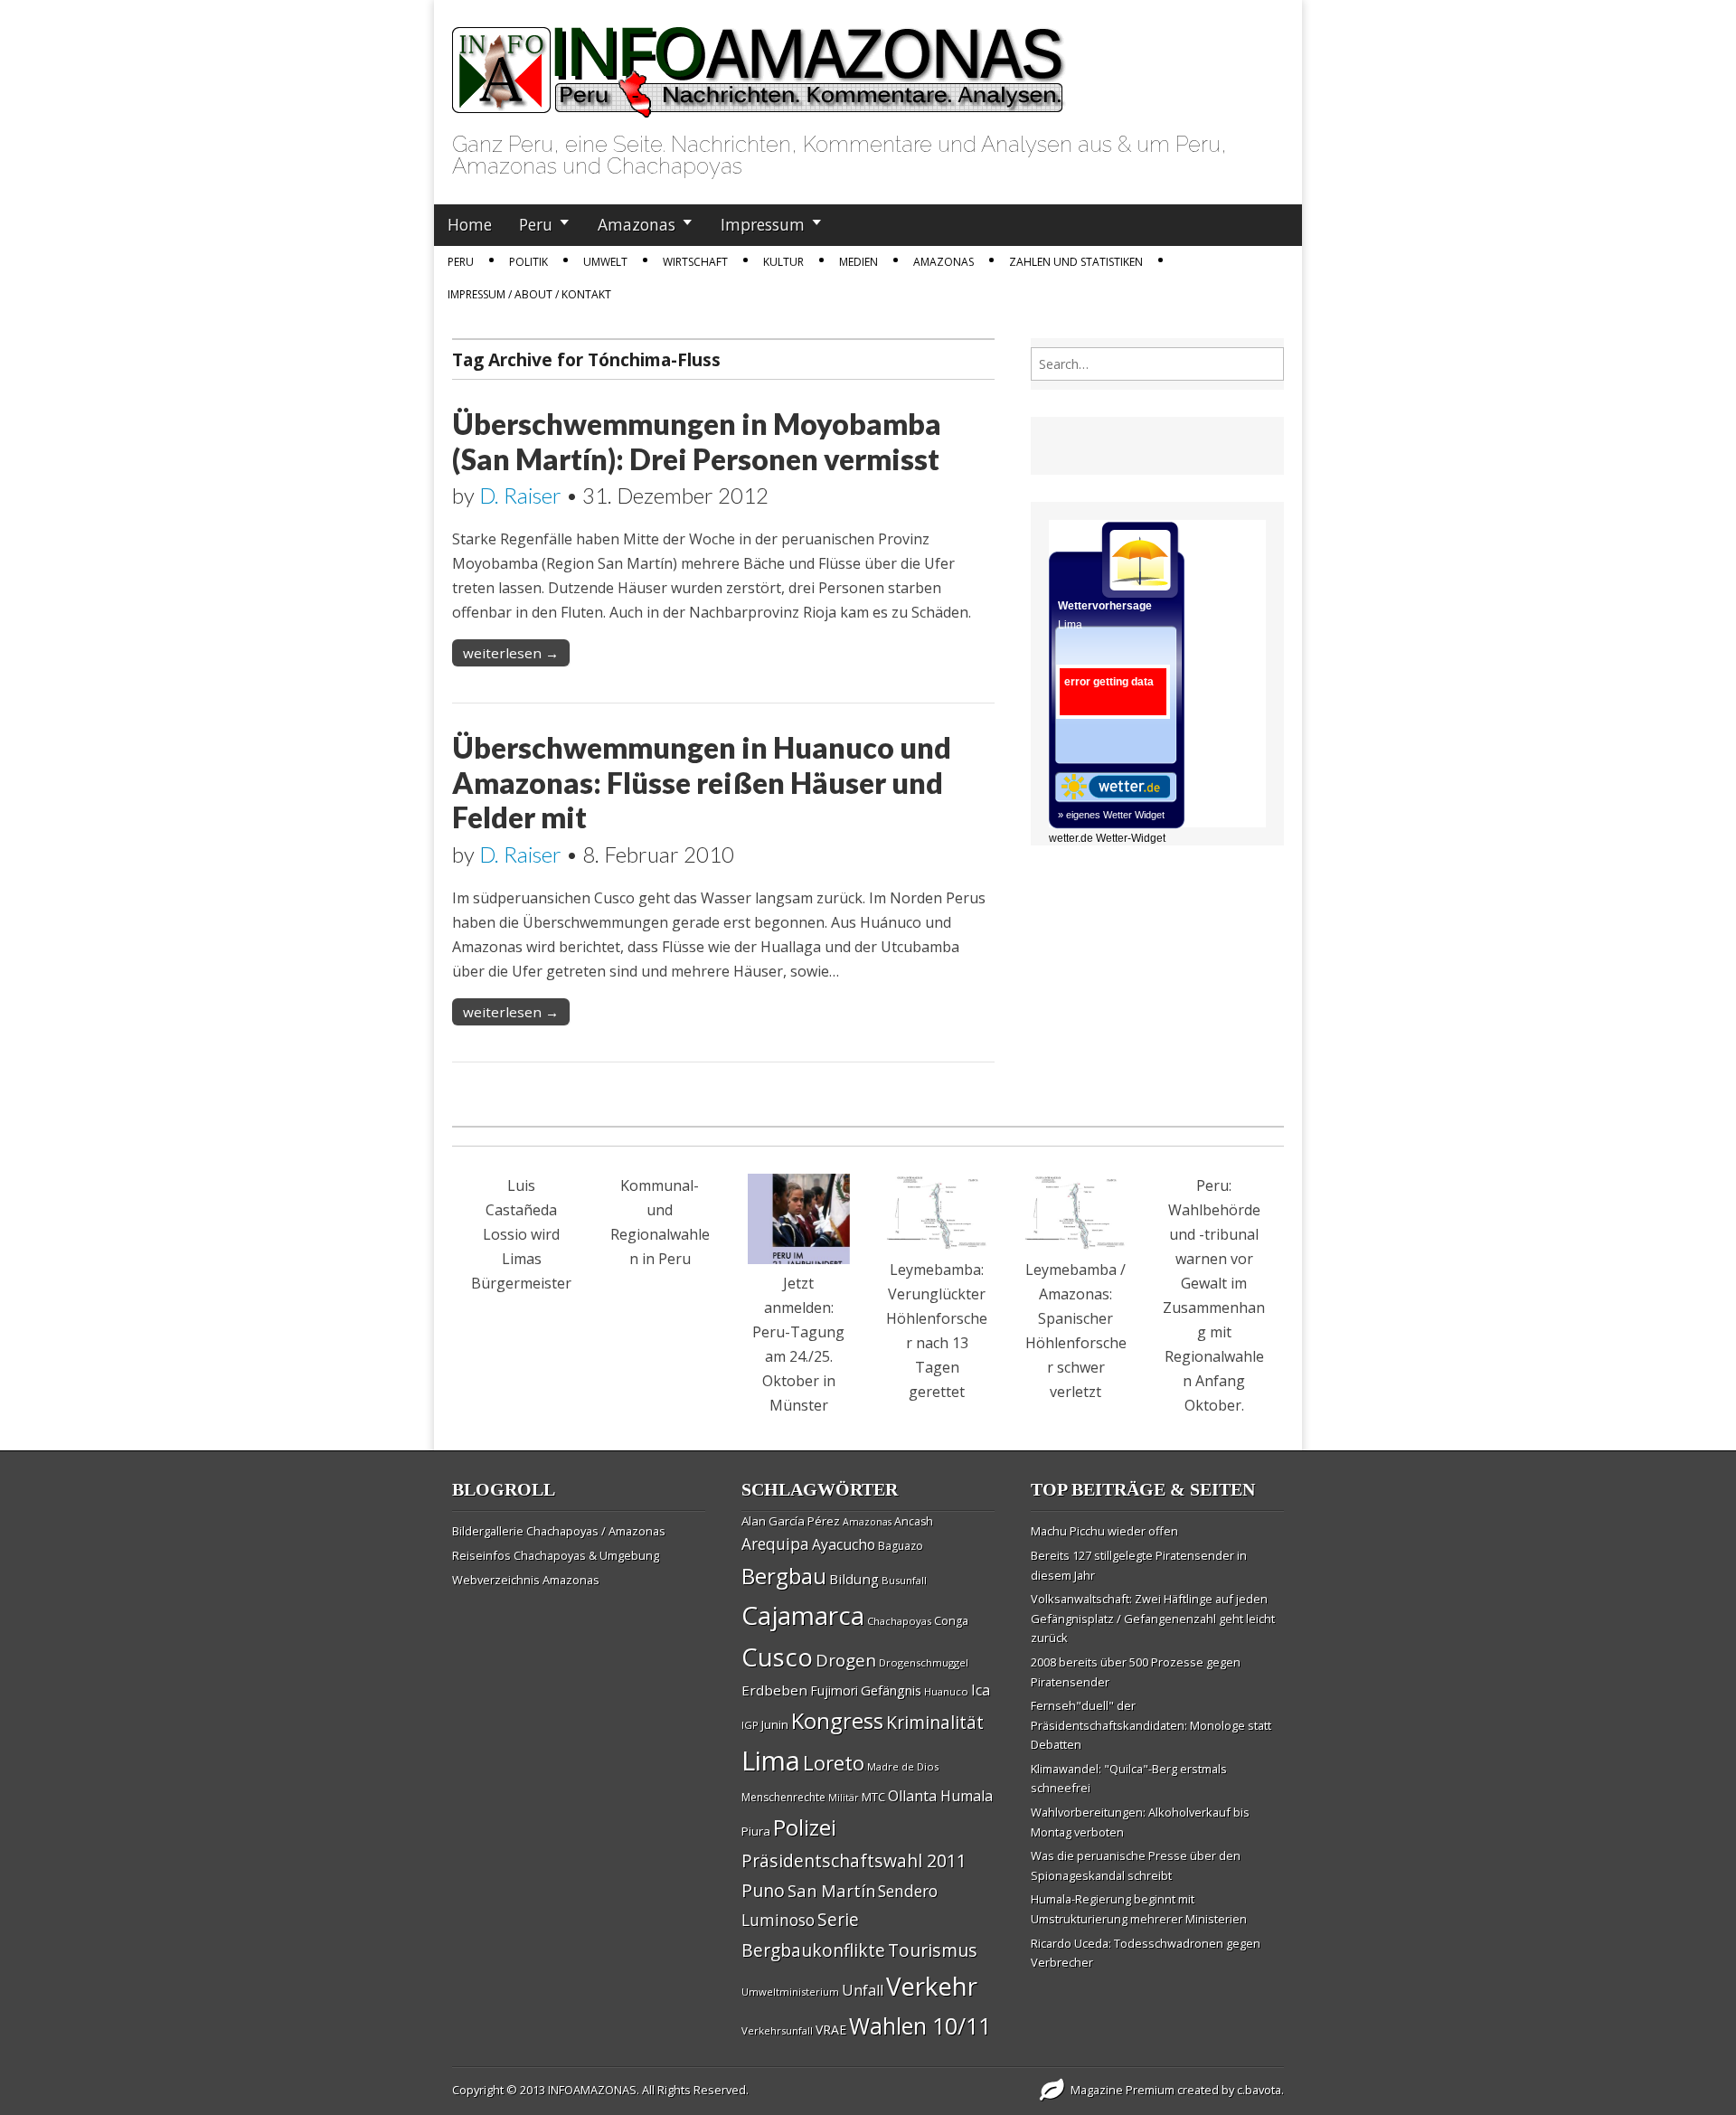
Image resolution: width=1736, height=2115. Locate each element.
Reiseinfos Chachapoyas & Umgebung (556, 1555)
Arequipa (775, 1544)
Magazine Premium (1123, 2090)
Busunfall (904, 1580)
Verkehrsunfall (777, 2030)
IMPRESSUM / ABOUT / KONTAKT (529, 294)
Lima (771, 1761)
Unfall (863, 1990)
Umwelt (605, 262)
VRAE (831, 2030)
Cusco (777, 1657)
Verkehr (932, 1986)
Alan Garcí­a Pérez (791, 1521)
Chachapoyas (899, 1621)
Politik (528, 262)
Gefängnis (891, 1690)
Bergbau (784, 1576)
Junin (775, 1724)
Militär (844, 1798)
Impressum (763, 224)
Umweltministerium (790, 1992)
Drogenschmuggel (924, 1662)
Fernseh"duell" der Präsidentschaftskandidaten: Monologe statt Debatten (1151, 1725)
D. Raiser (520, 495)
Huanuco (946, 1691)
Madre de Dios (903, 1766)
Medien (859, 262)
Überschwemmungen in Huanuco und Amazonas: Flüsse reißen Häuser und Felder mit (702, 782)
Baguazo (901, 1546)
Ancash (914, 1521)
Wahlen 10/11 (920, 2025)
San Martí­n (831, 1890)
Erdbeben (774, 1690)
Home (470, 224)
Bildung (854, 1579)
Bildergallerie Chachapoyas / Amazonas (559, 1531)
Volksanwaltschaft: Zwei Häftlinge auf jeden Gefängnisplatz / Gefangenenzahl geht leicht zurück (1153, 1618)
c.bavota (1259, 2090)
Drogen (846, 1660)
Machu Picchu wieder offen (1104, 1531)
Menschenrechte (783, 1797)
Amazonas (637, 224)
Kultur (783, 262)
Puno (763, 1890)
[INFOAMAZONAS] (759, 62)
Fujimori (834, 1690)
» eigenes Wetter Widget (1111, 815)
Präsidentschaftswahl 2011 (854, 1860)
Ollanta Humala (940, 1796)
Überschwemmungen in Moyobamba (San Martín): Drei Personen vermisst (697, 441)
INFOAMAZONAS (592, 2090)
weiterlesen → (511, 653)
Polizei (805, 1827)
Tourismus (933, 1950)
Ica (981, 1690)
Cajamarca (803, 1615)
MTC (873, 1797)
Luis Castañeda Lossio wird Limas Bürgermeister (521, 1234)
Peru (536, 224)
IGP (750, 1725)
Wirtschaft (695, 262)
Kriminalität (935, 1722)
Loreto (834, 1762)
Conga (951, 1621)
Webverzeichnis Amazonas (526, 1580)
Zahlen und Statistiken (1076, 262)
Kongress (837, 1721)
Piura (756, 1831)
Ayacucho (844, 1544)
